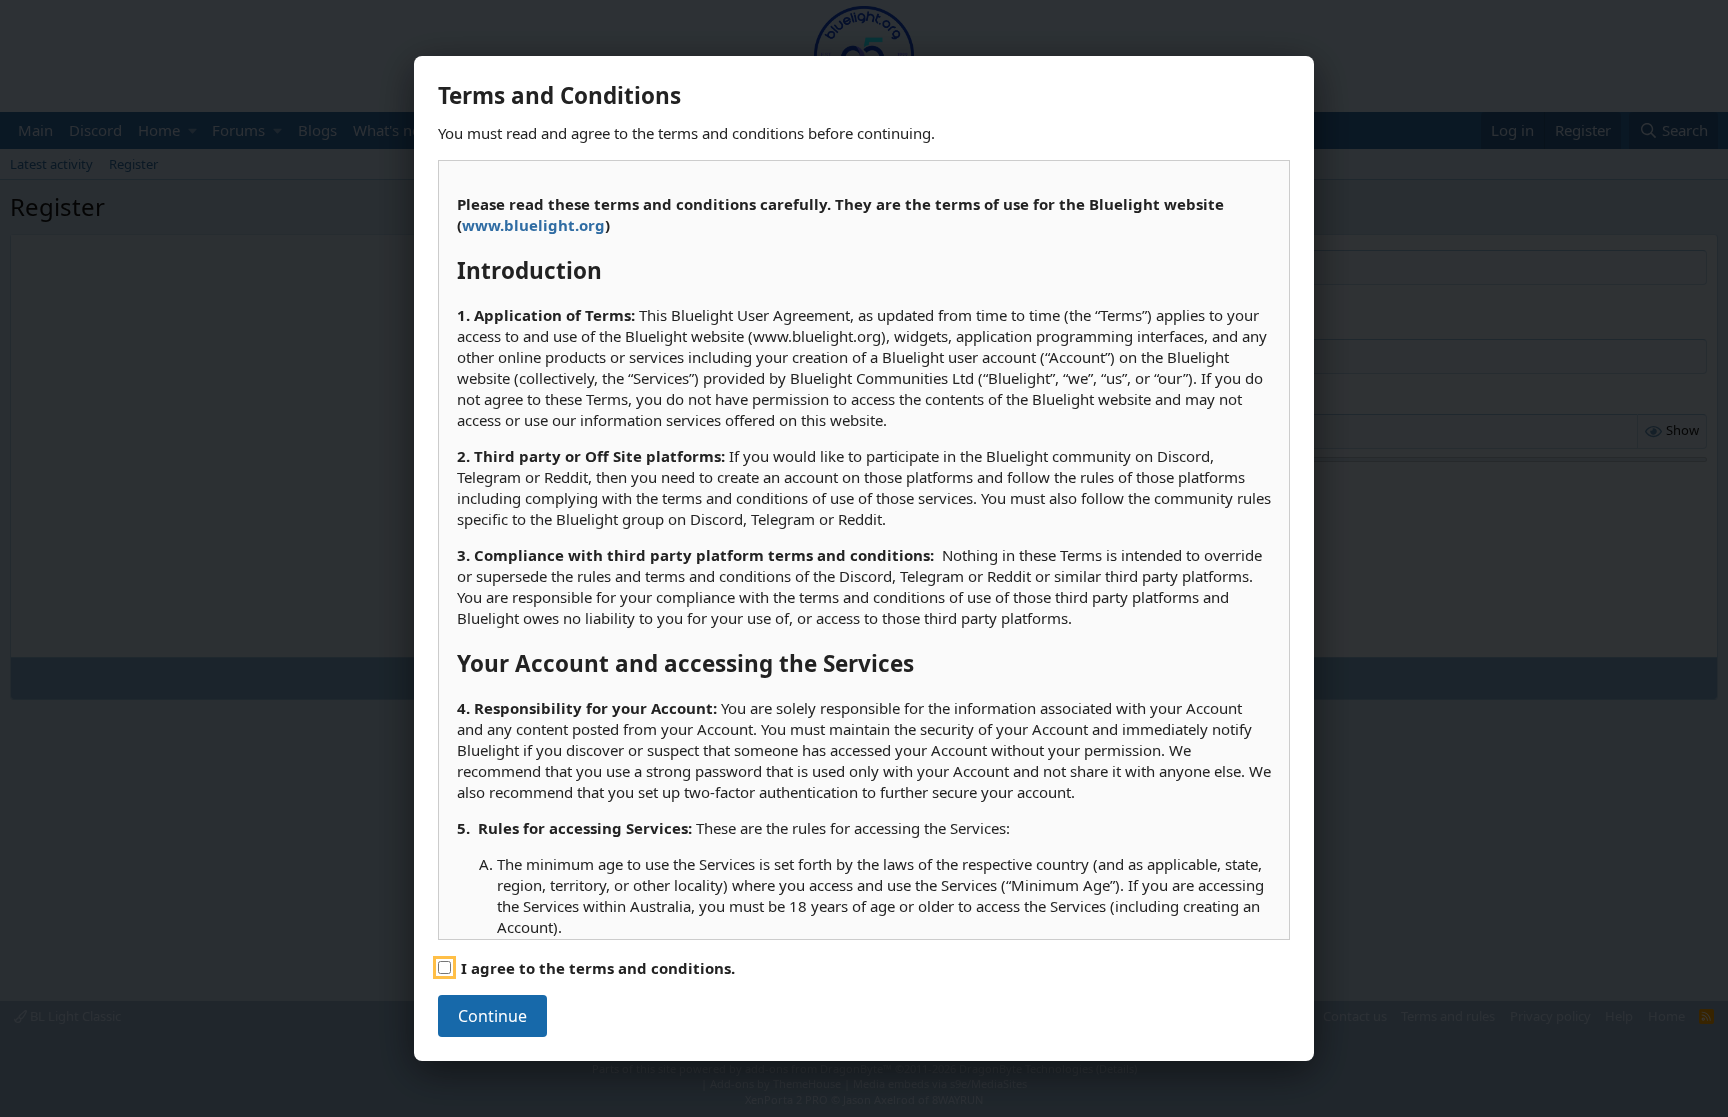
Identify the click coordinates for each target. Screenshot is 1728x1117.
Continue (492, 1016)
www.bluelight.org (533, 225)
